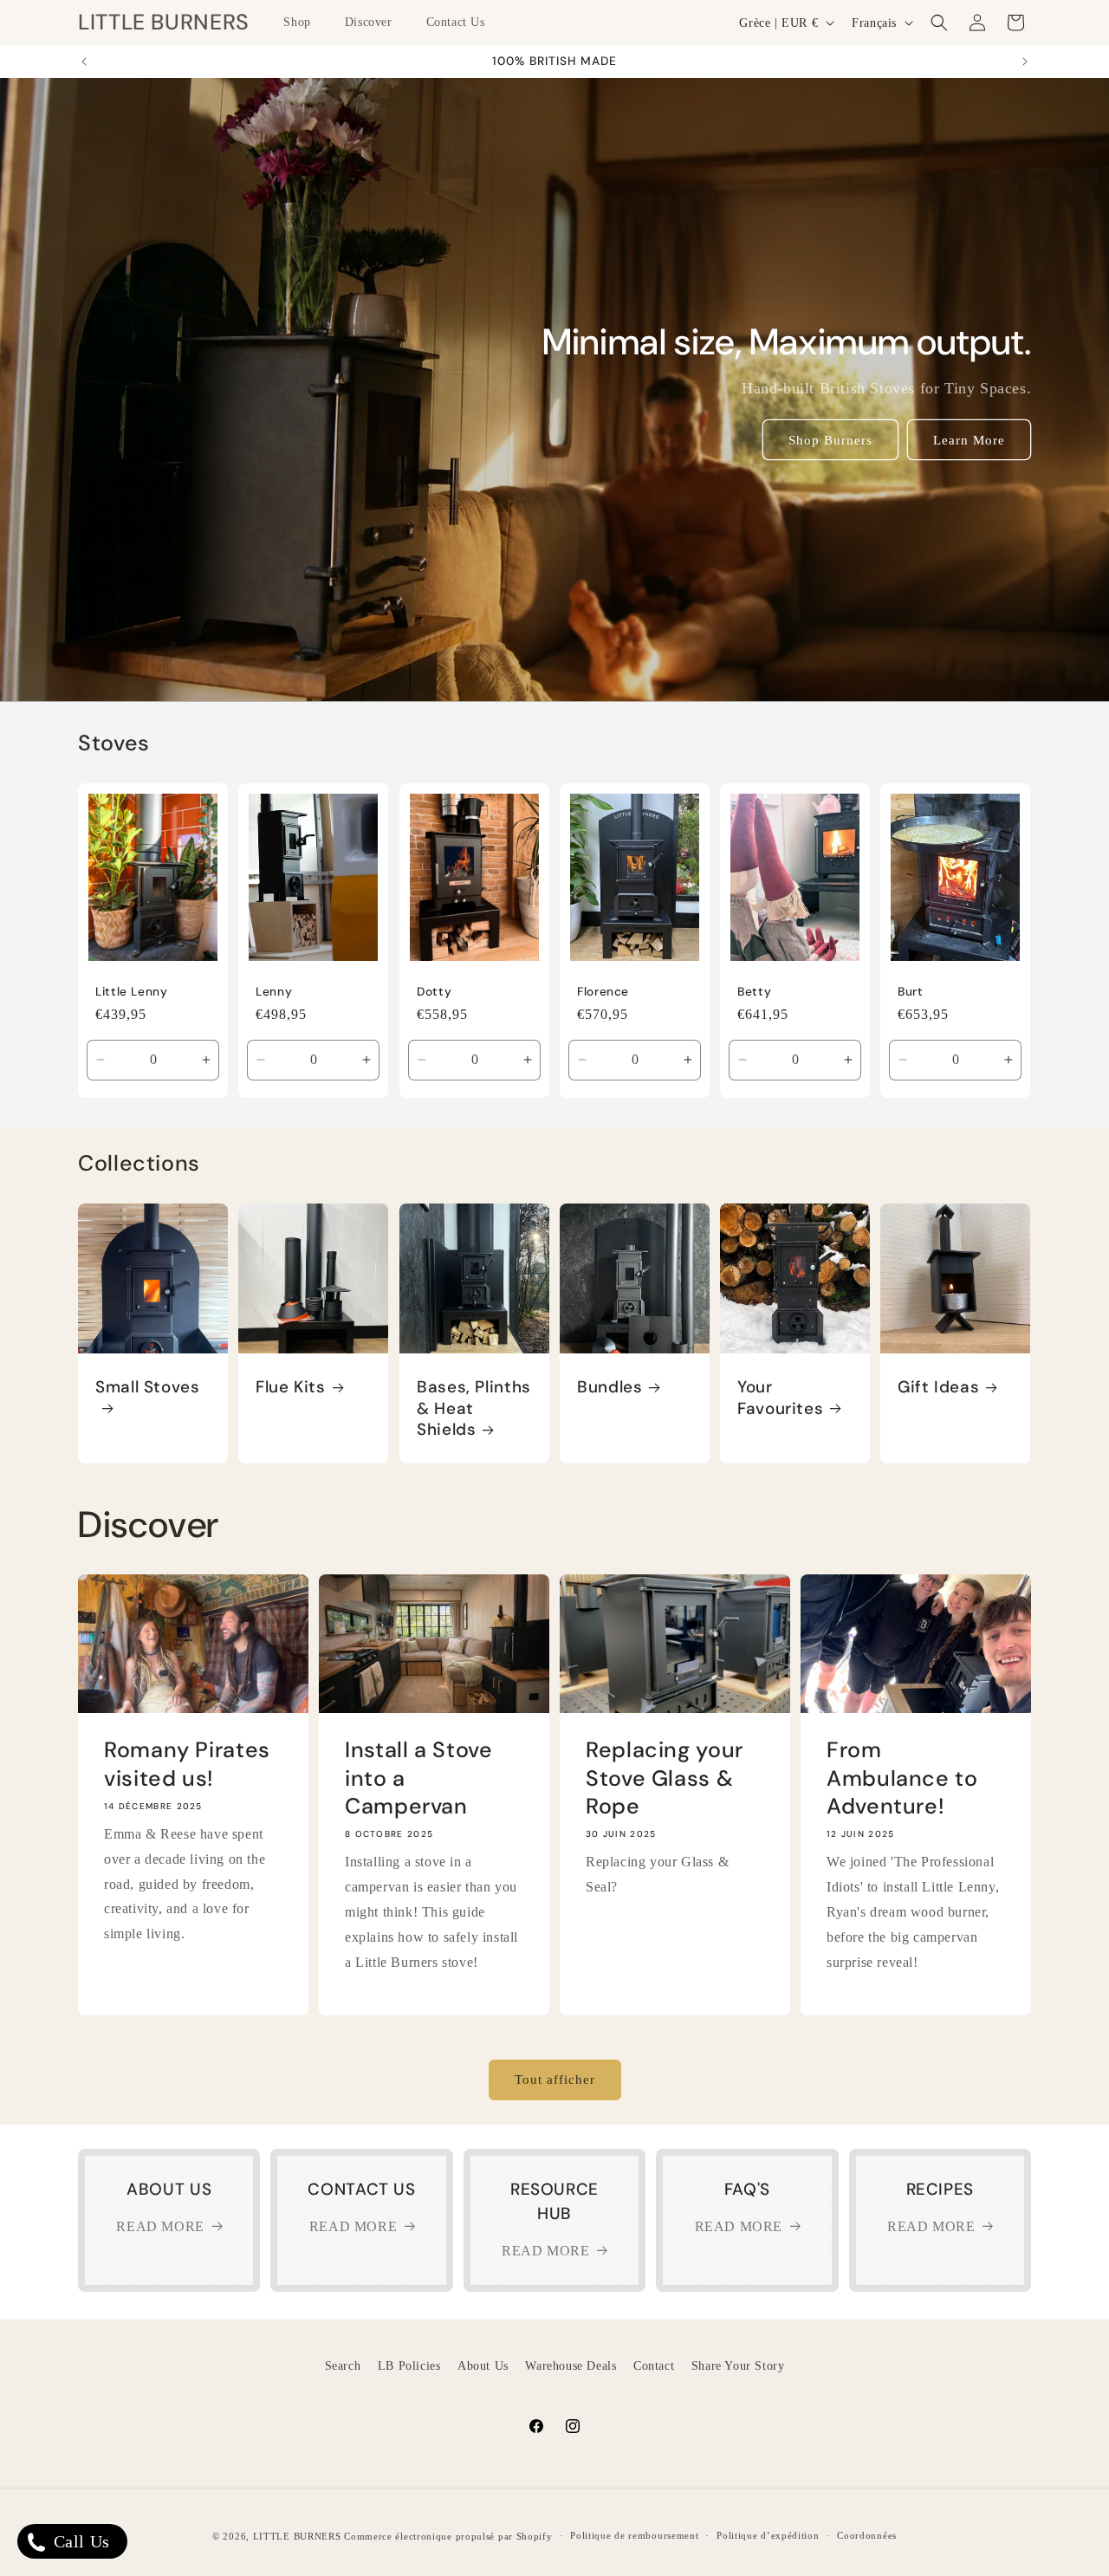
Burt (911, 992)
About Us (483, 2366)
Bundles (610, 1388)
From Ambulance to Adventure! (902, 1779)
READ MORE (160, 2226)
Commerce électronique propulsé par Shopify (448, 2536)
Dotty (434, 992)
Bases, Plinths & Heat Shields (474, 1409)
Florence (603, 992)
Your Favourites (780, 1398)
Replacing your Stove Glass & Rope (665, 1779)
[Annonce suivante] (1025, 62)
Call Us (79, 2541)
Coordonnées (867, 2535)
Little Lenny (132, 992)
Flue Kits (291, 1388)
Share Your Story (738, 2366)
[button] (303, 23)
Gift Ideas (938, 1388)
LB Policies (409, 2366)
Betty (754, 992)
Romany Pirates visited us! (187, 1765)
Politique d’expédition (768, 2535)
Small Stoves (148, 1388)
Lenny (274, 992)
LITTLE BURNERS (297, 2536)
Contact (654, 2366)
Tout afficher (555, 2080)
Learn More (969, 440)
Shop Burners (830, 440)
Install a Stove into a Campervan (418, 1779)
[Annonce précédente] (84, 62)
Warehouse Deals (571, 2366)
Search (343, 2366)
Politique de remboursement (634, 2535)
